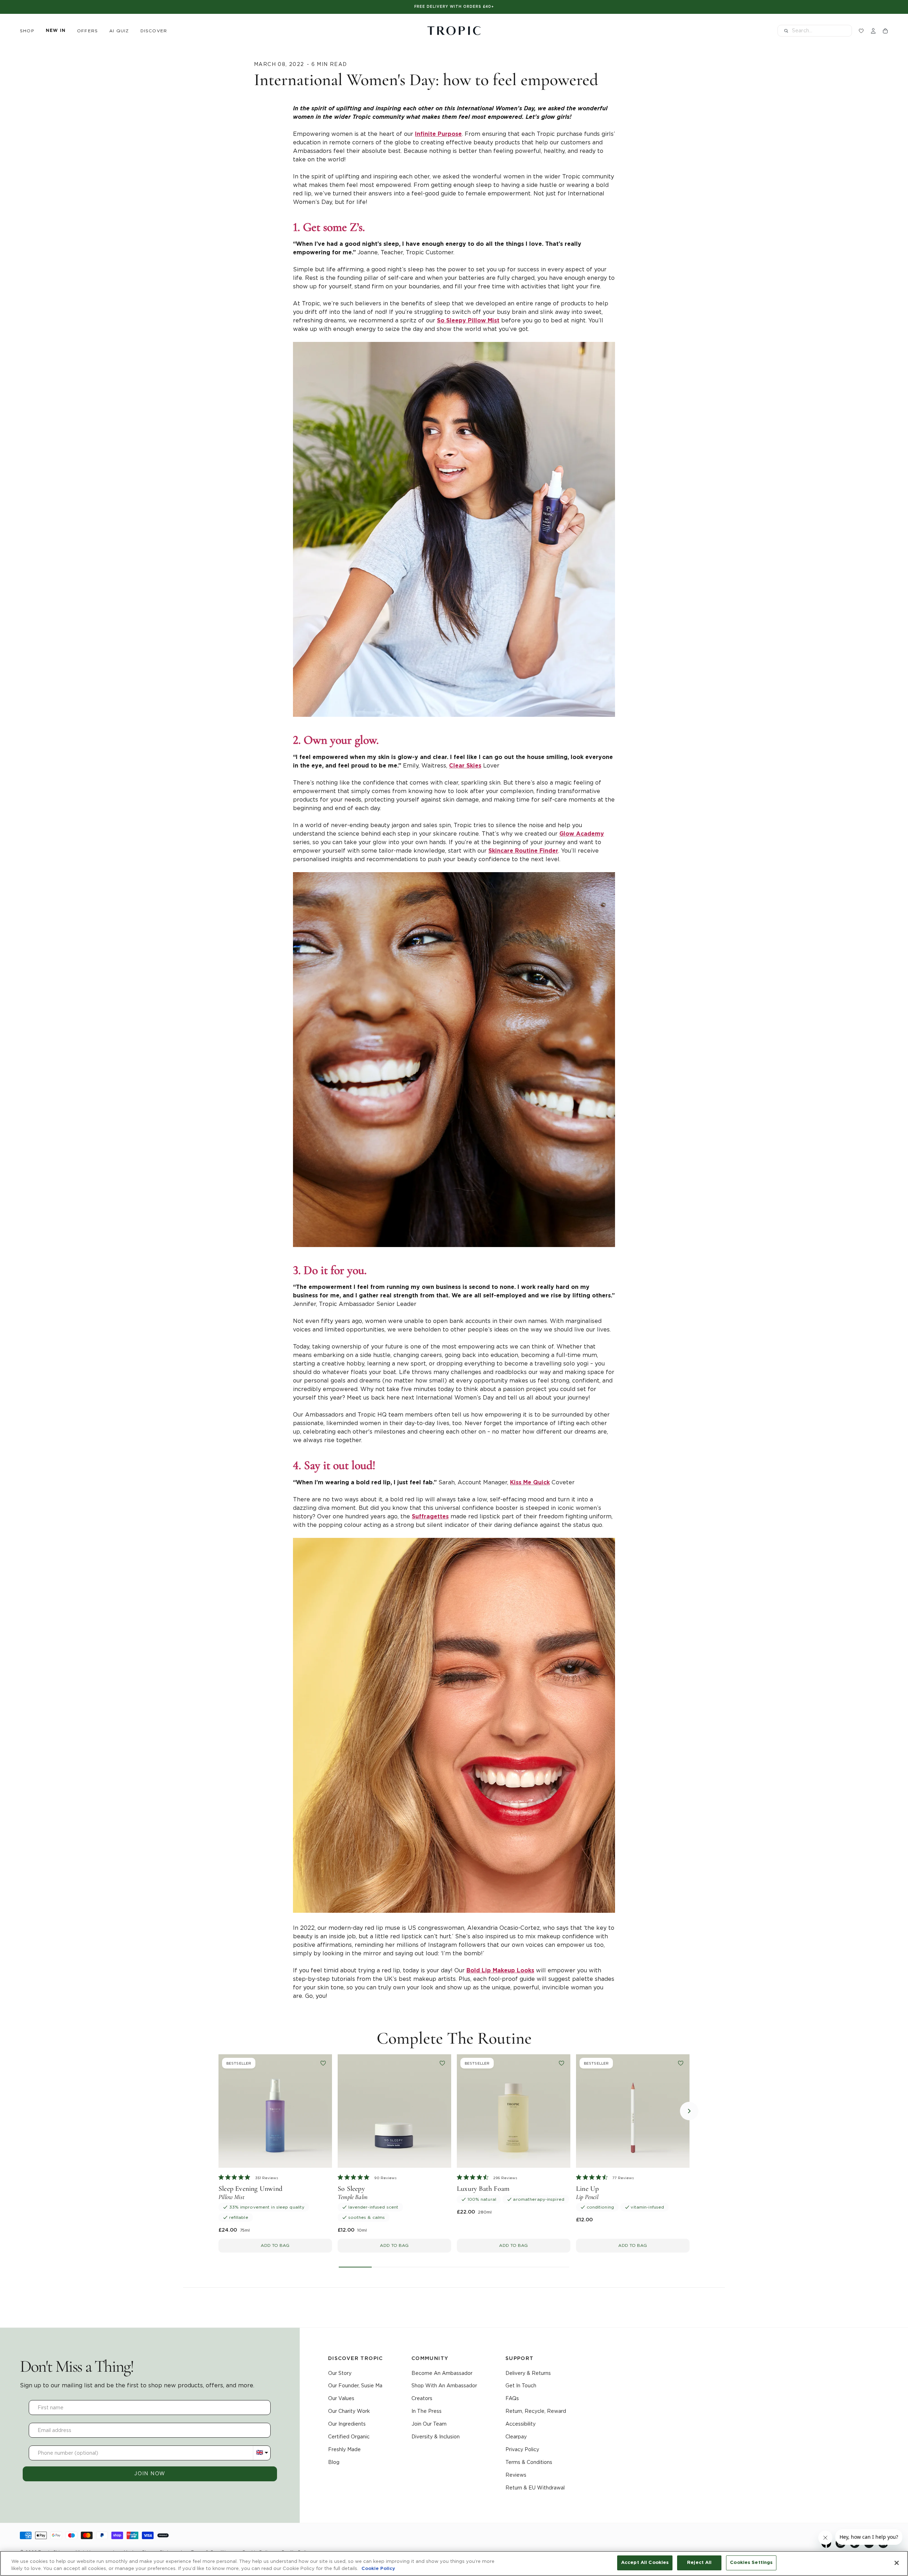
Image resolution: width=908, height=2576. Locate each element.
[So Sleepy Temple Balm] (394, 2111)
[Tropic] (454, 31)
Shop (27, 31)
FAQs (512, 2398)
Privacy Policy (522, 2449)
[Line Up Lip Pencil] (633, 2111)
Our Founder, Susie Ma (355, 2386)
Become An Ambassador (442, 2373)
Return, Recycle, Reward (536, 2411)
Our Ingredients (347, 2424)
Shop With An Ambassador (444, 2386)
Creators (422, 2398)
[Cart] (885, 31)
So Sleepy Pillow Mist (468, 321)
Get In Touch (521, 2386)
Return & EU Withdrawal (535, 2488)
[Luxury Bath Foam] (514, 2111)
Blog (334, 2462)
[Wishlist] (861, 31)
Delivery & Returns (528, 2373)
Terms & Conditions (529, 2462)
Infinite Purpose (438, 134)
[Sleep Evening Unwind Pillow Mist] (275, 2111)
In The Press (427, 2411)
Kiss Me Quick (530, 1483)
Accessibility (521, 2424)
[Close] (897, 2563)
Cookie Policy (378, 2569)
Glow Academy (582, 834)
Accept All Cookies (645, 2563)
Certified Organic (349, 2437)
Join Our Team (429, 2424)
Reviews (516, 2475)
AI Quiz (119, 31)
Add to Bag (275, 2245)
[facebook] (826, 2546)
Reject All (699, 2563)
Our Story (340, 2373)
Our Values (341, 2398)
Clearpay (516, 2437)
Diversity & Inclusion (436, 2437)
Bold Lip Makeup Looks (500, 1971)
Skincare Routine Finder (523, 851)
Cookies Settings (751, 2563)
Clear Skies (465, 766)
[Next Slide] (689, 2111)
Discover (154, 31)
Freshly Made (344, 2449)
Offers (87, 31)
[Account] (873, 31)
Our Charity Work (349, 2411)
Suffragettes (430, 1517)
